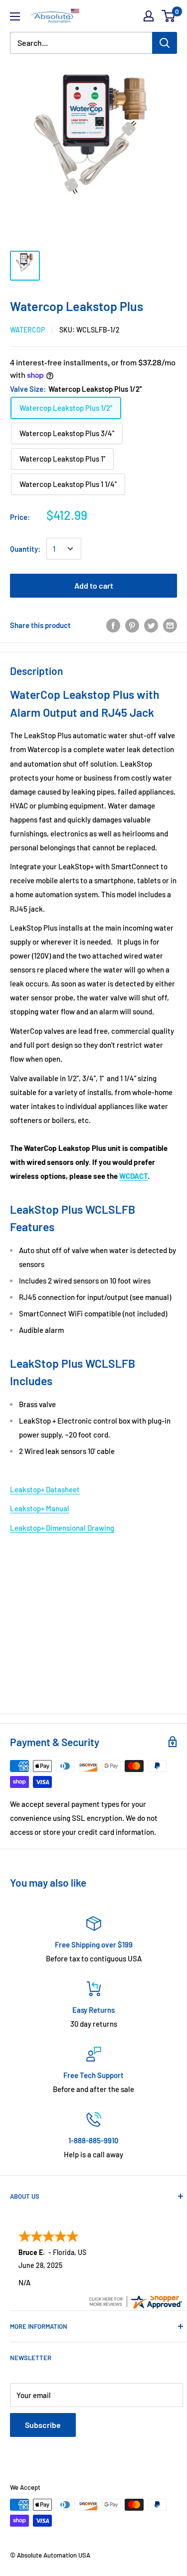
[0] (169, 16)
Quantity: (25, 549)
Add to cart (94, 585)
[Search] (165, 43)
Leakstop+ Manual (40, 1508)
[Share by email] (170, 625)
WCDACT (133, 1176)
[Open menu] (15, 16)
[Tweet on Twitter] (151, 625)
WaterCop (27, 330)
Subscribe (43, 2425)
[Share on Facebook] (113, 625)
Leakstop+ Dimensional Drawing (62, 1528)
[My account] (149, 16)
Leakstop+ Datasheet (45, 1489)
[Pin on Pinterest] (132, 625)
